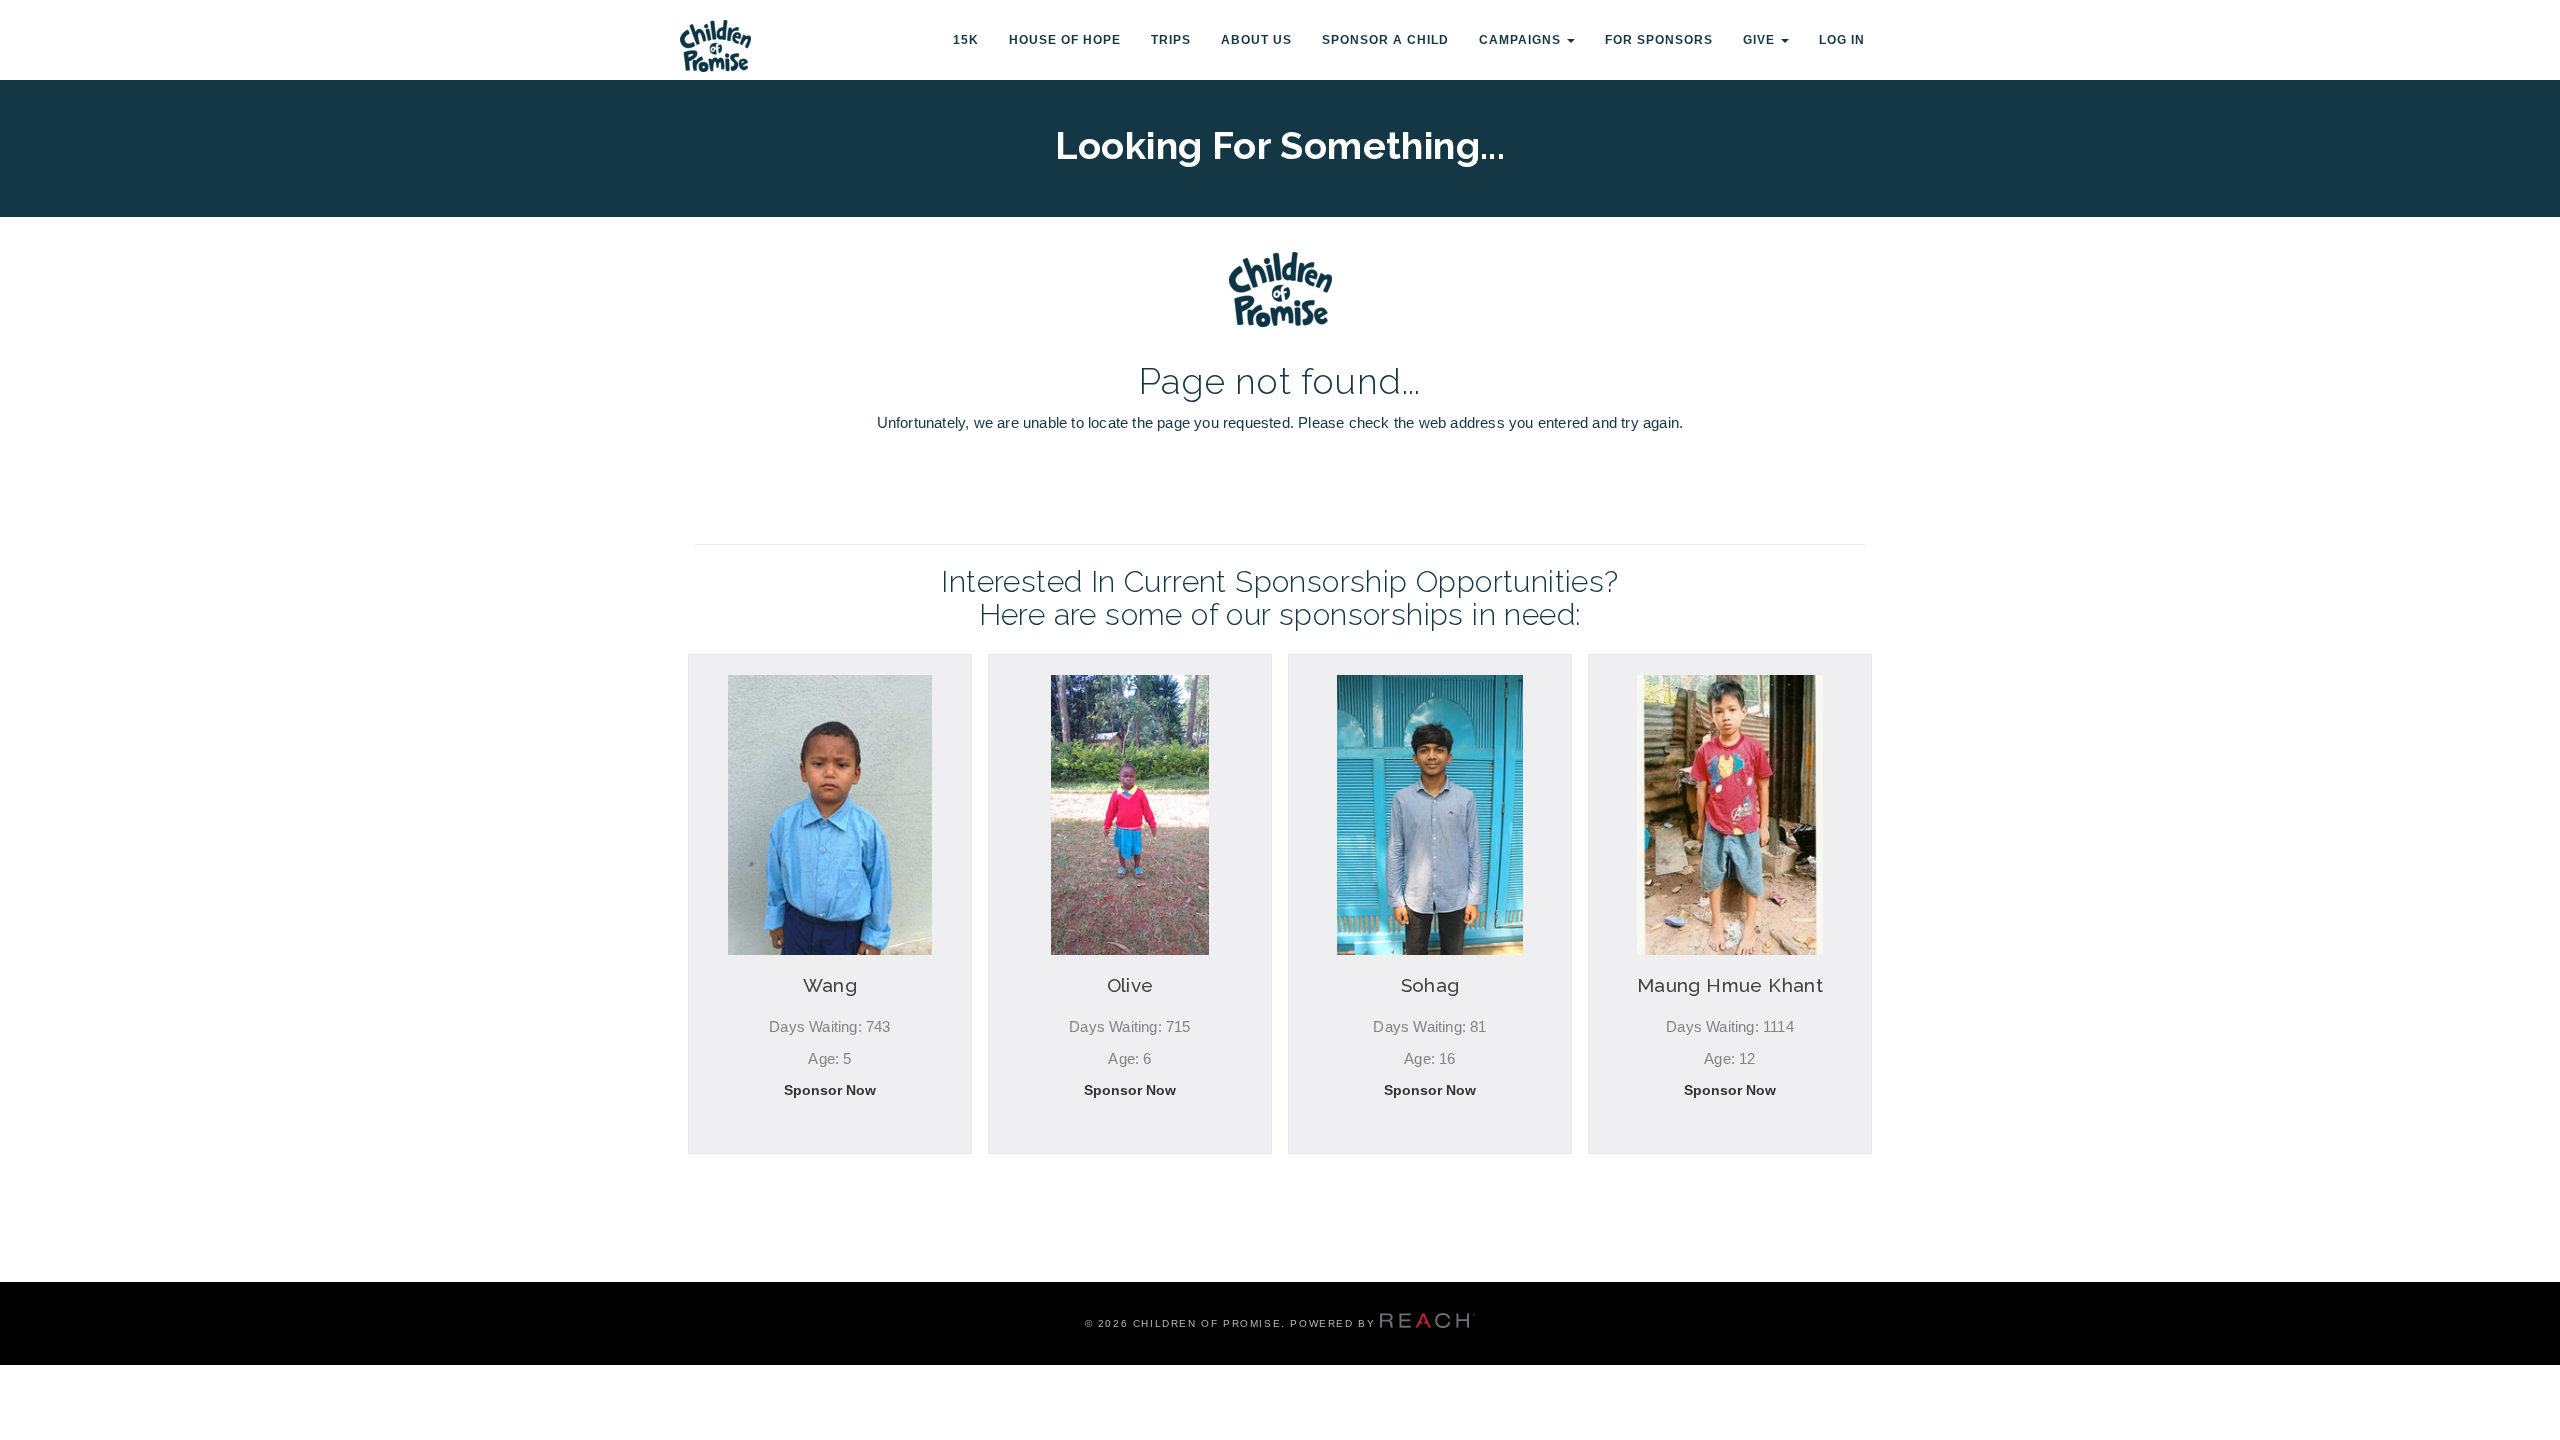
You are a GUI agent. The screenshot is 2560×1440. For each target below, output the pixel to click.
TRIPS (1171, 40)
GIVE (1761, 40)
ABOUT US (1256, 40)
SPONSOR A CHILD (1385, 40)
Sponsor (830, 1177)
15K (966, 40)
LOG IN (1842, 40)
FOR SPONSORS (1659, 40)
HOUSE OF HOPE (1065, 40)
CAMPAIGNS (1522, 40)
